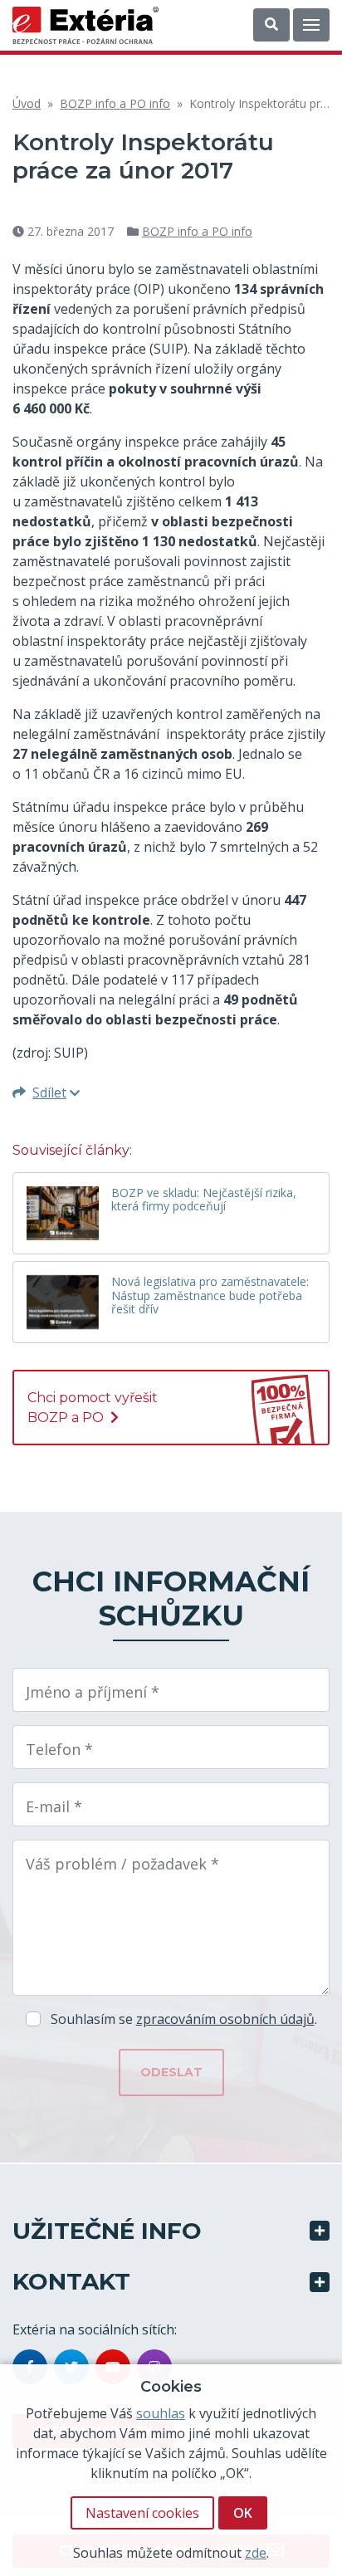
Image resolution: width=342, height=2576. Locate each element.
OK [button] (243, 2513)
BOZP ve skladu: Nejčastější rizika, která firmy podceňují (204, 1200)
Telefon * (59, 1749)
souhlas (161, 2413)
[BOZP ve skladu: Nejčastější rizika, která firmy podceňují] (63, 1213)
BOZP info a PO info (115, 103)
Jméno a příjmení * (93, 1692)
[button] (271, 25)
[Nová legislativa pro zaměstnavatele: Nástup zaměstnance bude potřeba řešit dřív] (63, 1302)
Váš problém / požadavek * (122, 1864)
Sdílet (49, 1092)
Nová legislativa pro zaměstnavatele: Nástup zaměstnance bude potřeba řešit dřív (210, 1296)
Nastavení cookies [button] (142, 2513)
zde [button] (256, 2553)
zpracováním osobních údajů (225, 2019)
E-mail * (54, 1806)
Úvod (27, 103)
